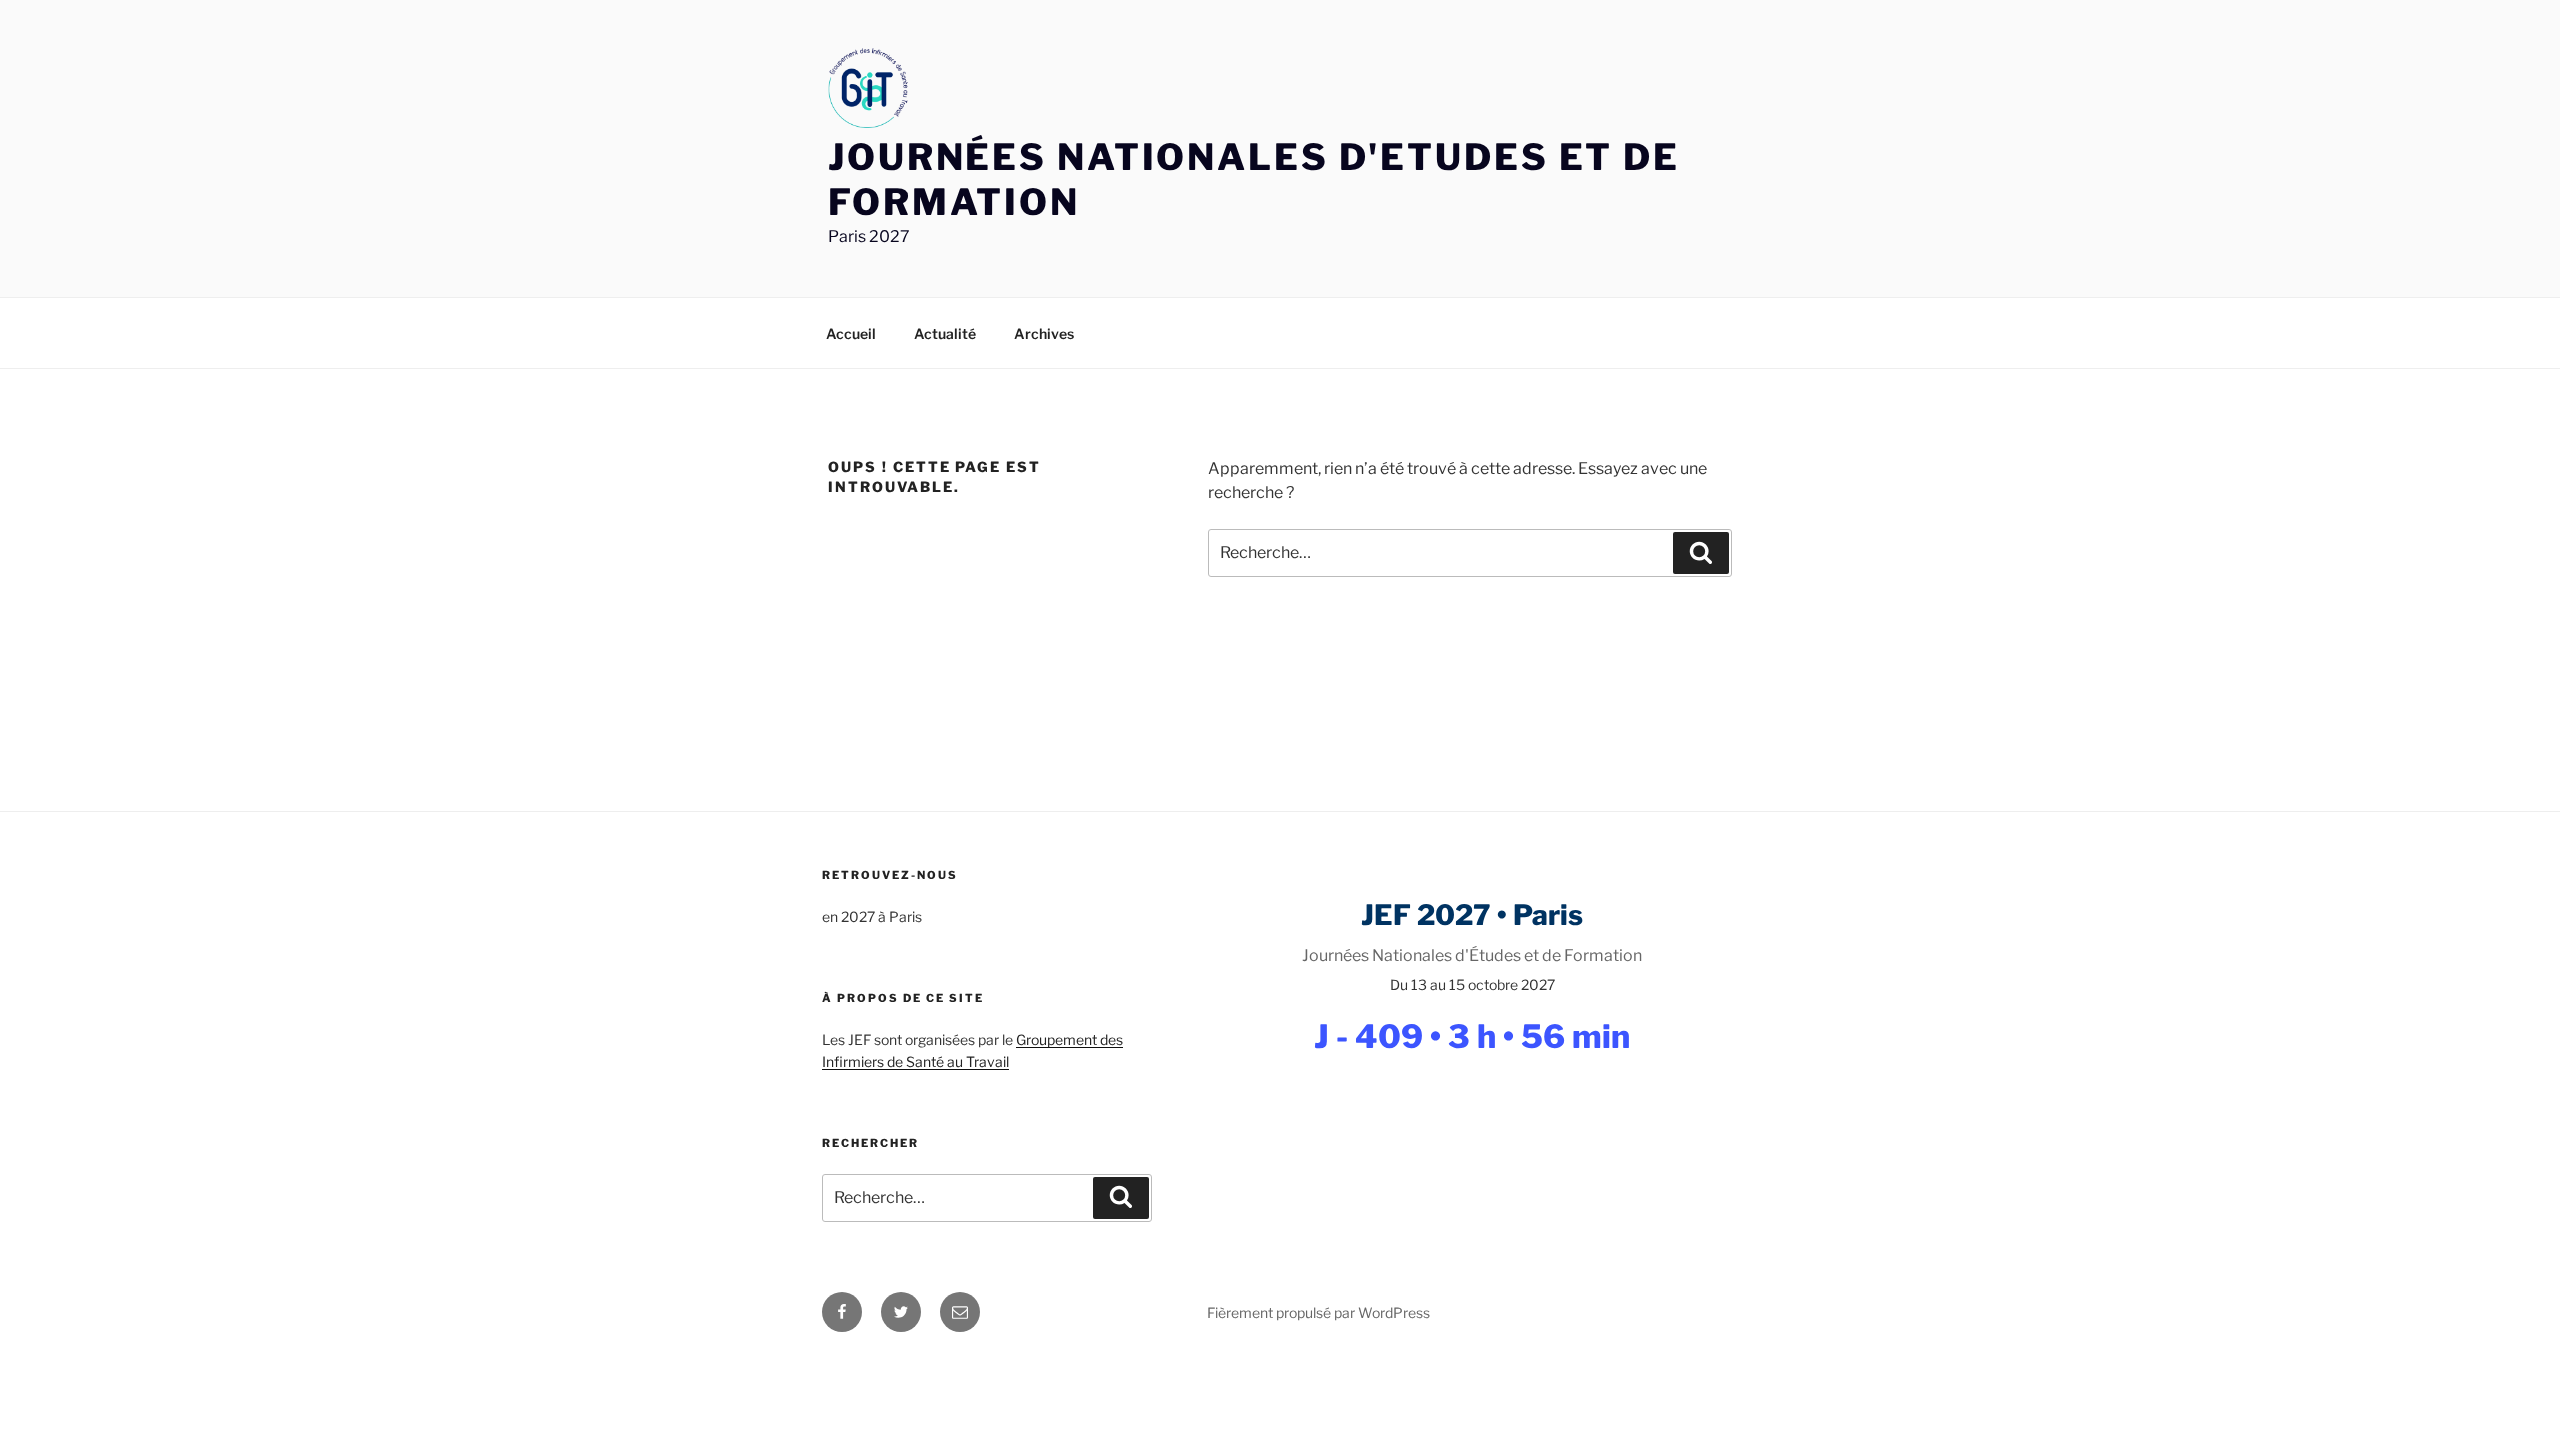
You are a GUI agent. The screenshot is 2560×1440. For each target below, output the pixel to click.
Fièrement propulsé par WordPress (1318, 1312)
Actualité (945, 333)
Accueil (851, 333)
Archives (1044, 333)
